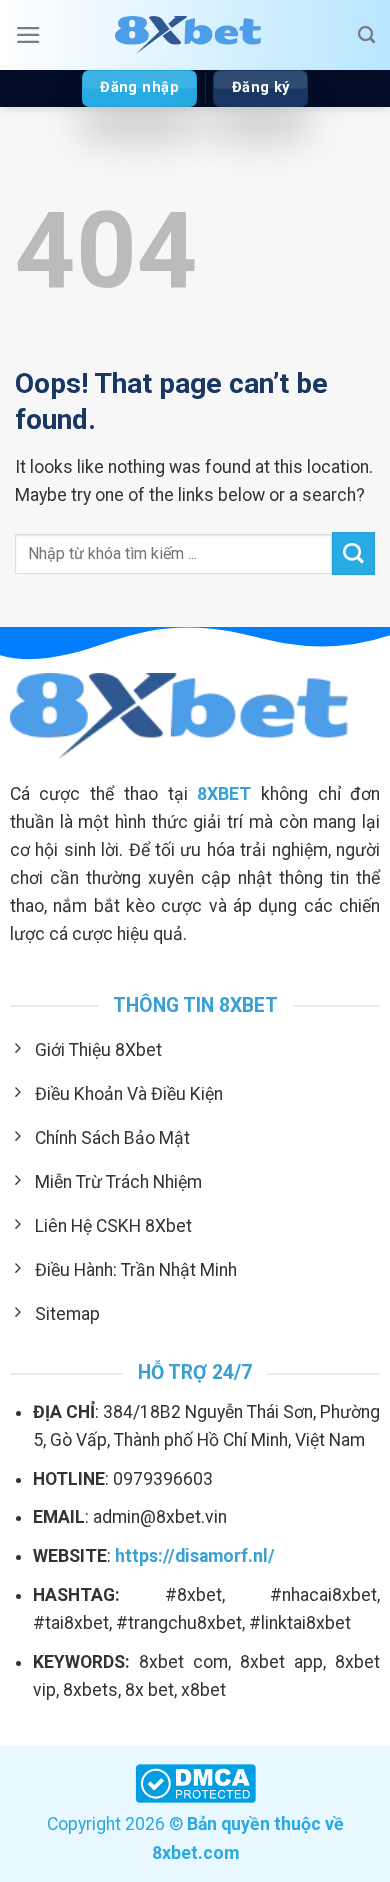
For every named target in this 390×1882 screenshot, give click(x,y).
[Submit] (353, 553)
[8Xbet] (195, 34)
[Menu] (28, 35)
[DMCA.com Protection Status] (195, 1782)
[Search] (366, 35)
